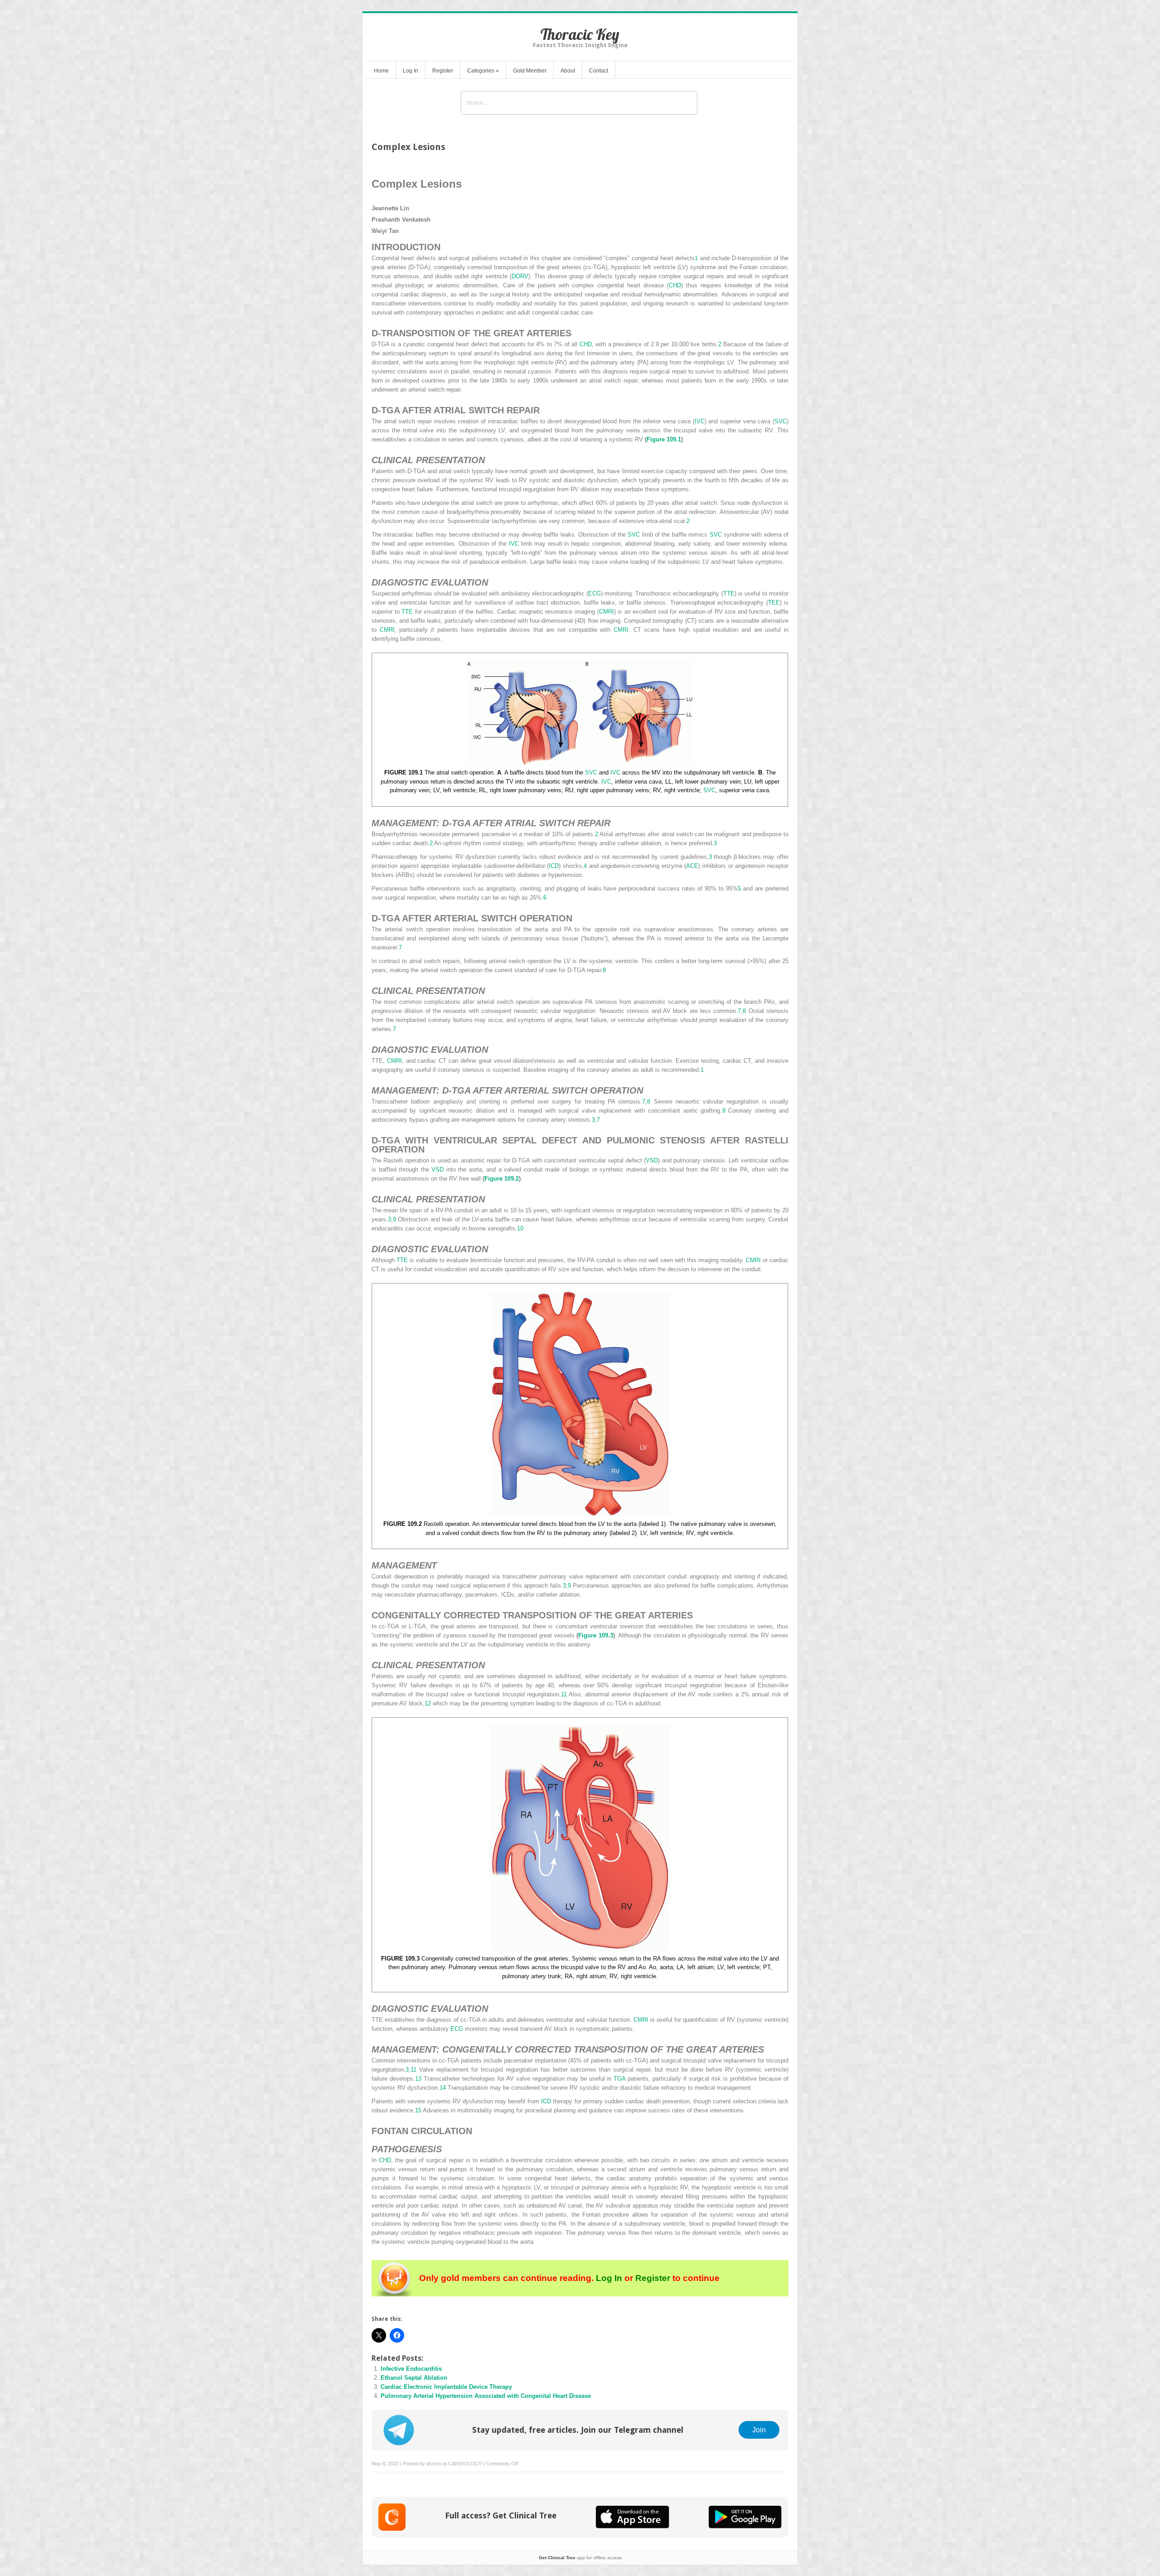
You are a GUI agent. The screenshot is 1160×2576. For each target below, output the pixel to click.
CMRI (607, 612)
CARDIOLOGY (465, 2464)
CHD (675, 285)
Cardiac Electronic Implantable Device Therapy (446, 2387)
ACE (692, 866)
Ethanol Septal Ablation (414, 2378)
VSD (652, 1160)
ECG (594, 593)
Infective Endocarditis (411, 2369)
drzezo (434, 2464)
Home (381, 71)
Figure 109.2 (502, 1179)
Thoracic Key (580, 34)
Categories (483, 71)
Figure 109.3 (595, 1635)
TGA (619, 2079)
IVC (700, 421)
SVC (781, 421)
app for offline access (580, 2558)
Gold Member (530, 71)
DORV (520, 276)
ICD (554, 866)
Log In (411, 71)
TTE (729, 593)
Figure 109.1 (664, 439)
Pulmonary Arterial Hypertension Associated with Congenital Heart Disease (486, 2396)
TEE (774, 603)
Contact (599, 71)
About (568, 71)
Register (443, 71)
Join (759, 2430)
